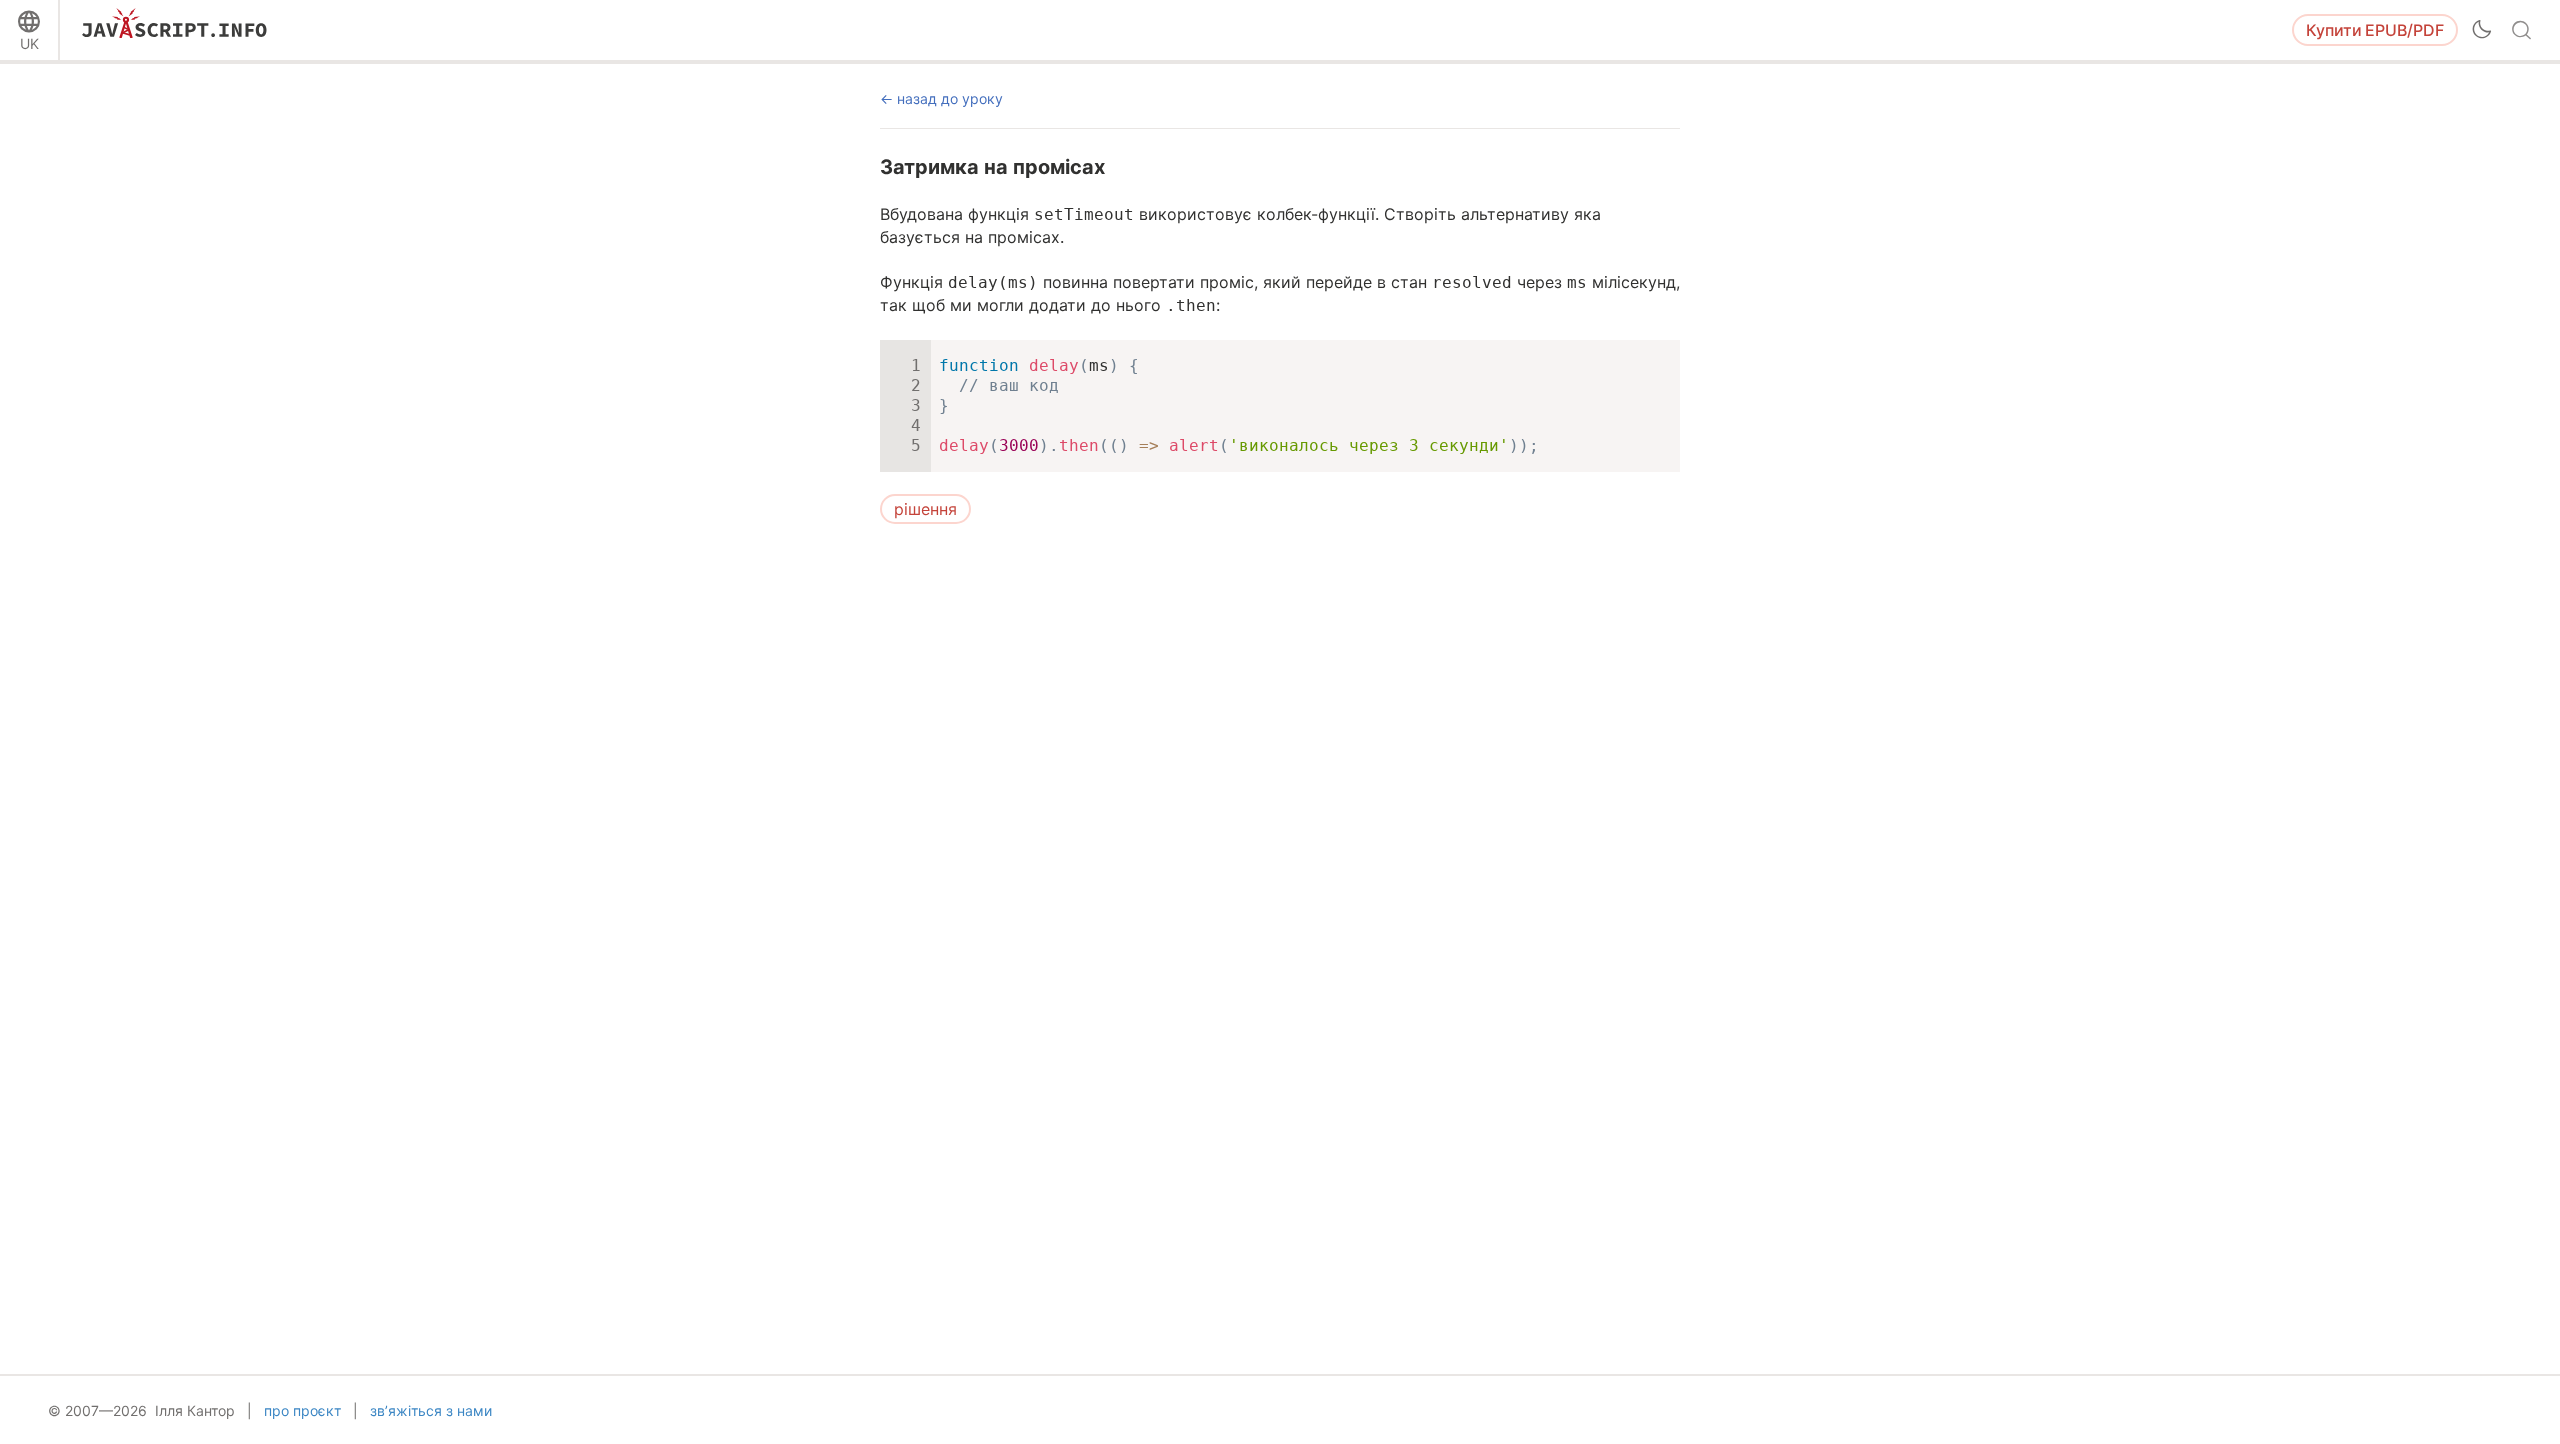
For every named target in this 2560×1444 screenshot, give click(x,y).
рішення (925, 509)
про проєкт (302, 1410)
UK (29, 43)
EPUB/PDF (2375, 30)
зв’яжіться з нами (431, 1410)
